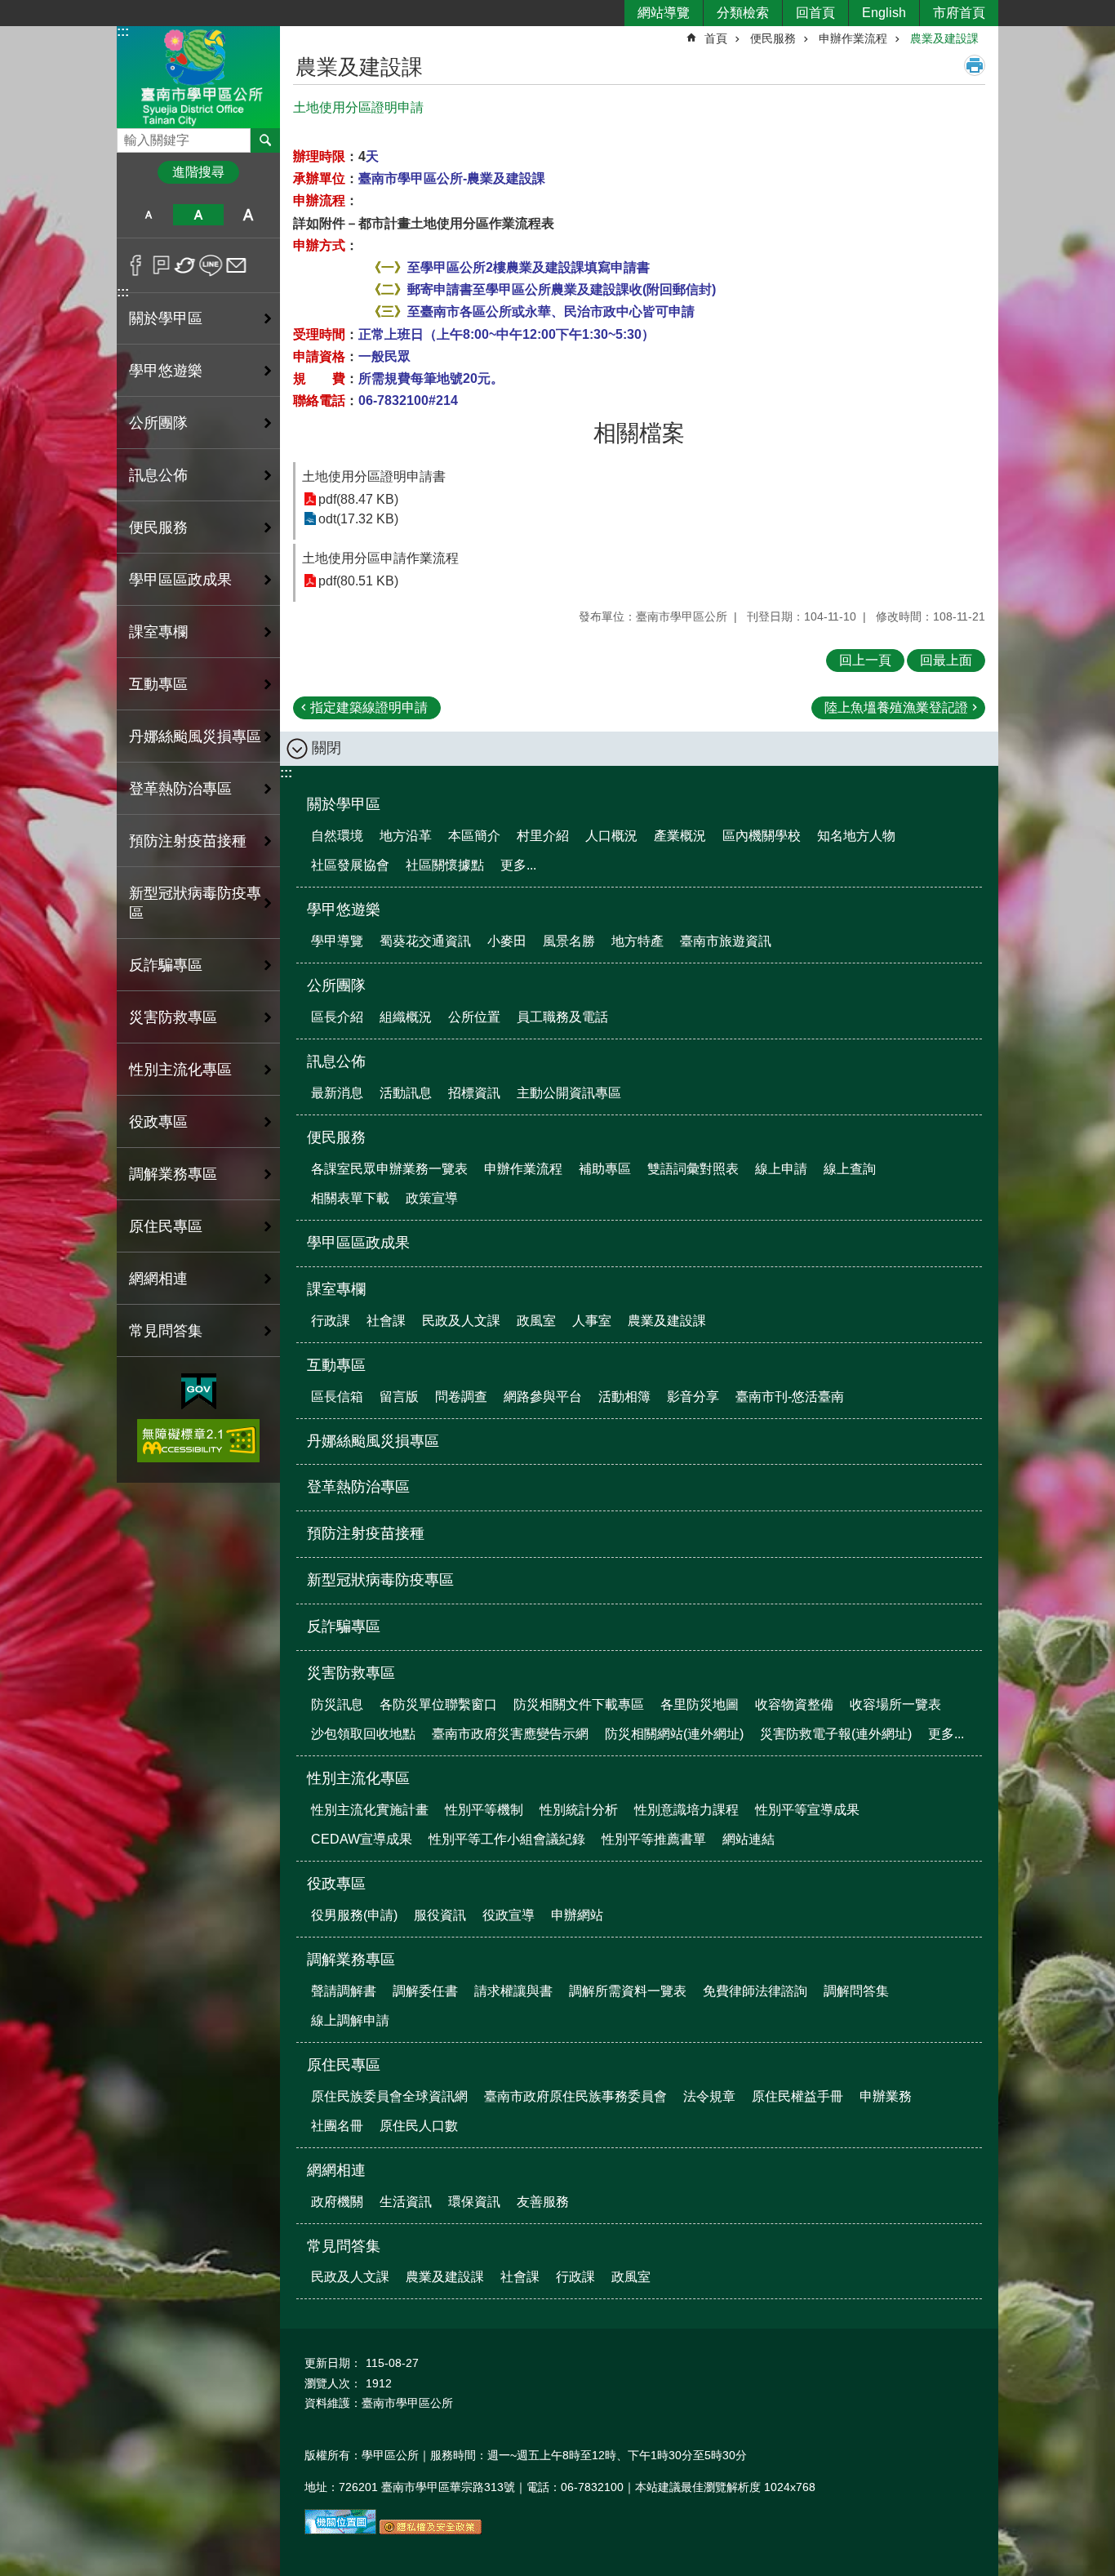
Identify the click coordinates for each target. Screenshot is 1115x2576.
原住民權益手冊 (797, 2096)
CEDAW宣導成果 (362, 1839)
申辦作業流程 (853, 38)
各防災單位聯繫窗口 (438, 1704)
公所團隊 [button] (158, 423)
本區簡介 (474, 836)
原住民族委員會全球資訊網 (389, 2096)
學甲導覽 (337, 941)
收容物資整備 (794, 1704)
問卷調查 (461, 1397)
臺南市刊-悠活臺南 (790, 1397)
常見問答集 (344, 2246)
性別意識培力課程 (686, 1810)
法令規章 (709, 2096)
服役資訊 (440, 1915)
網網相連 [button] (158, 1279)
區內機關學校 (762, 836)
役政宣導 (509, 1915)
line (211, 265)
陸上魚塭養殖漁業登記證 (896, 707)
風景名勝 (569, 941)
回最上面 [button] (946, 660)
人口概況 (611, 836)
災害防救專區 (351, 1673)
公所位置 (474, 1017)
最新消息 (337, 1093)
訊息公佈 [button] (158, 475)
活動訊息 (406, 1093)
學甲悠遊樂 (344, 910)
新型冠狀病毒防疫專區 (195, 903)
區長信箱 (337, 1397)
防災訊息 (337, 1704)
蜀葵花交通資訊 (425, 941)
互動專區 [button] (158, 684)
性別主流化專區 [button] (180, 1070)
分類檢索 (743, 13)
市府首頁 (959, 13)
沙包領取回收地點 (363, 1734)
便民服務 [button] (158, 527)
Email (236, 265)
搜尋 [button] (265, 140)
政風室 (536, 1321)
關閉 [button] (327, 748)
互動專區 (336, 1365)
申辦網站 (577, 1915)
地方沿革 (406, 836)
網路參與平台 (543, 1397)
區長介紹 (337, 1017)
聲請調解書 (344, 1991)
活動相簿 (624, 1397)
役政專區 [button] (158, 1122)
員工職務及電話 (562, 1017)
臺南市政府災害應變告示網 (510, 1734)
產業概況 (680, 836)
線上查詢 (850, 1169)
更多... (518, 865)
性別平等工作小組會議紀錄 (507, 1839)
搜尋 (130, 136)
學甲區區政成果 (180, 580)
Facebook (136, 265)
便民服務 (773, 38)
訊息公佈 (336, 1061)
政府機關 (337, 2202)
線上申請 (781, 1169)
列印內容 (975, 65)
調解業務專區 (351, 1960)
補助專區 (605, 1169)
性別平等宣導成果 (807, 1810)
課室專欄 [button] (158, 632)
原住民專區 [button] (166, 1226)
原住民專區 (344, 2065)
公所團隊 (336, 985)
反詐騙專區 (166, 965)
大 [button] (249, 215)
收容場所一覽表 (895, 1704)
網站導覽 (664, 13)
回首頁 (815, 13)
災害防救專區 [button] (173, 1017)
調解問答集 (856, 1991)
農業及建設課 (944, 38)
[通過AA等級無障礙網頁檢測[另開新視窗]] (198, 1441)
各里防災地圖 (700, 1704)
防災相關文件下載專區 (579, 1704)
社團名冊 (337, 2126)
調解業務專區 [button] (173, 1174)
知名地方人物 (856, 836)
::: (123, 31)
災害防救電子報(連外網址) (836, 1734)
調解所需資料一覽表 (628, 1991)
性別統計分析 (579, 1810)
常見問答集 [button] (166, 1331)
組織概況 (406, 1017)
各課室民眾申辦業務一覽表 (389, 1169)
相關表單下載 (350, 1198)
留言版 (399, 1397)
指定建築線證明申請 (369, 707)
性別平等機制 (484, 1810)
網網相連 (336, 2170)
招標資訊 (474, 1093)
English (884, 13)
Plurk (161, 265)
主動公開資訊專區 (569, 1093)
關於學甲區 (344, 804)
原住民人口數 (419, 2126)
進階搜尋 (198, 172)
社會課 (386, 1321)
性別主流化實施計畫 (370, 1810)
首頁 (716, 38)
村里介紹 (543, 836)
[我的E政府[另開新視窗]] (199, 1392)
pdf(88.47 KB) (358, 499)
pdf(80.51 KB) (358, 581)
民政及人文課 (461, 1321)
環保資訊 (474, 2202)
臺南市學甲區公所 (198, 76)
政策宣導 (432, 1198)
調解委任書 (425, 1991)
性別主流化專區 (358, 1778)
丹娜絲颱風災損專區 (195, 736)
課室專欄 (336, 1289)
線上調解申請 (350, 2020)
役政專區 (336, 1884)
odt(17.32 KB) (358, 519)
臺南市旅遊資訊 (726, 941)
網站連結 (749, 1839)
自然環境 (337, 836)
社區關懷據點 (445, 865)
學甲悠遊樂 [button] (166, 371)
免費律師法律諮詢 (755, 1991)
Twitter (186, 265)
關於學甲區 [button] (166, 318)
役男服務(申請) (354, 1915)
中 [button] (198, 215)
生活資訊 (406, 2202)
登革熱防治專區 (180, 789)
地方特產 (637, 941)
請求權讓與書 (513, 1991)
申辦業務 (886, 2096)
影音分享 (693, 1397)
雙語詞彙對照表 (693, 1169)
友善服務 (543, 2202)
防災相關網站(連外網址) (674, 1734)
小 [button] (148, 215)
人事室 (592, 1321)
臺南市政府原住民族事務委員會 (575, 2096)
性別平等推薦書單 (654, 1839)
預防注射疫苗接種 (188, 841)
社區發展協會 (350, 865)
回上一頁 (865, 660)
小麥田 (507, 941)
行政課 (331, 1321)
